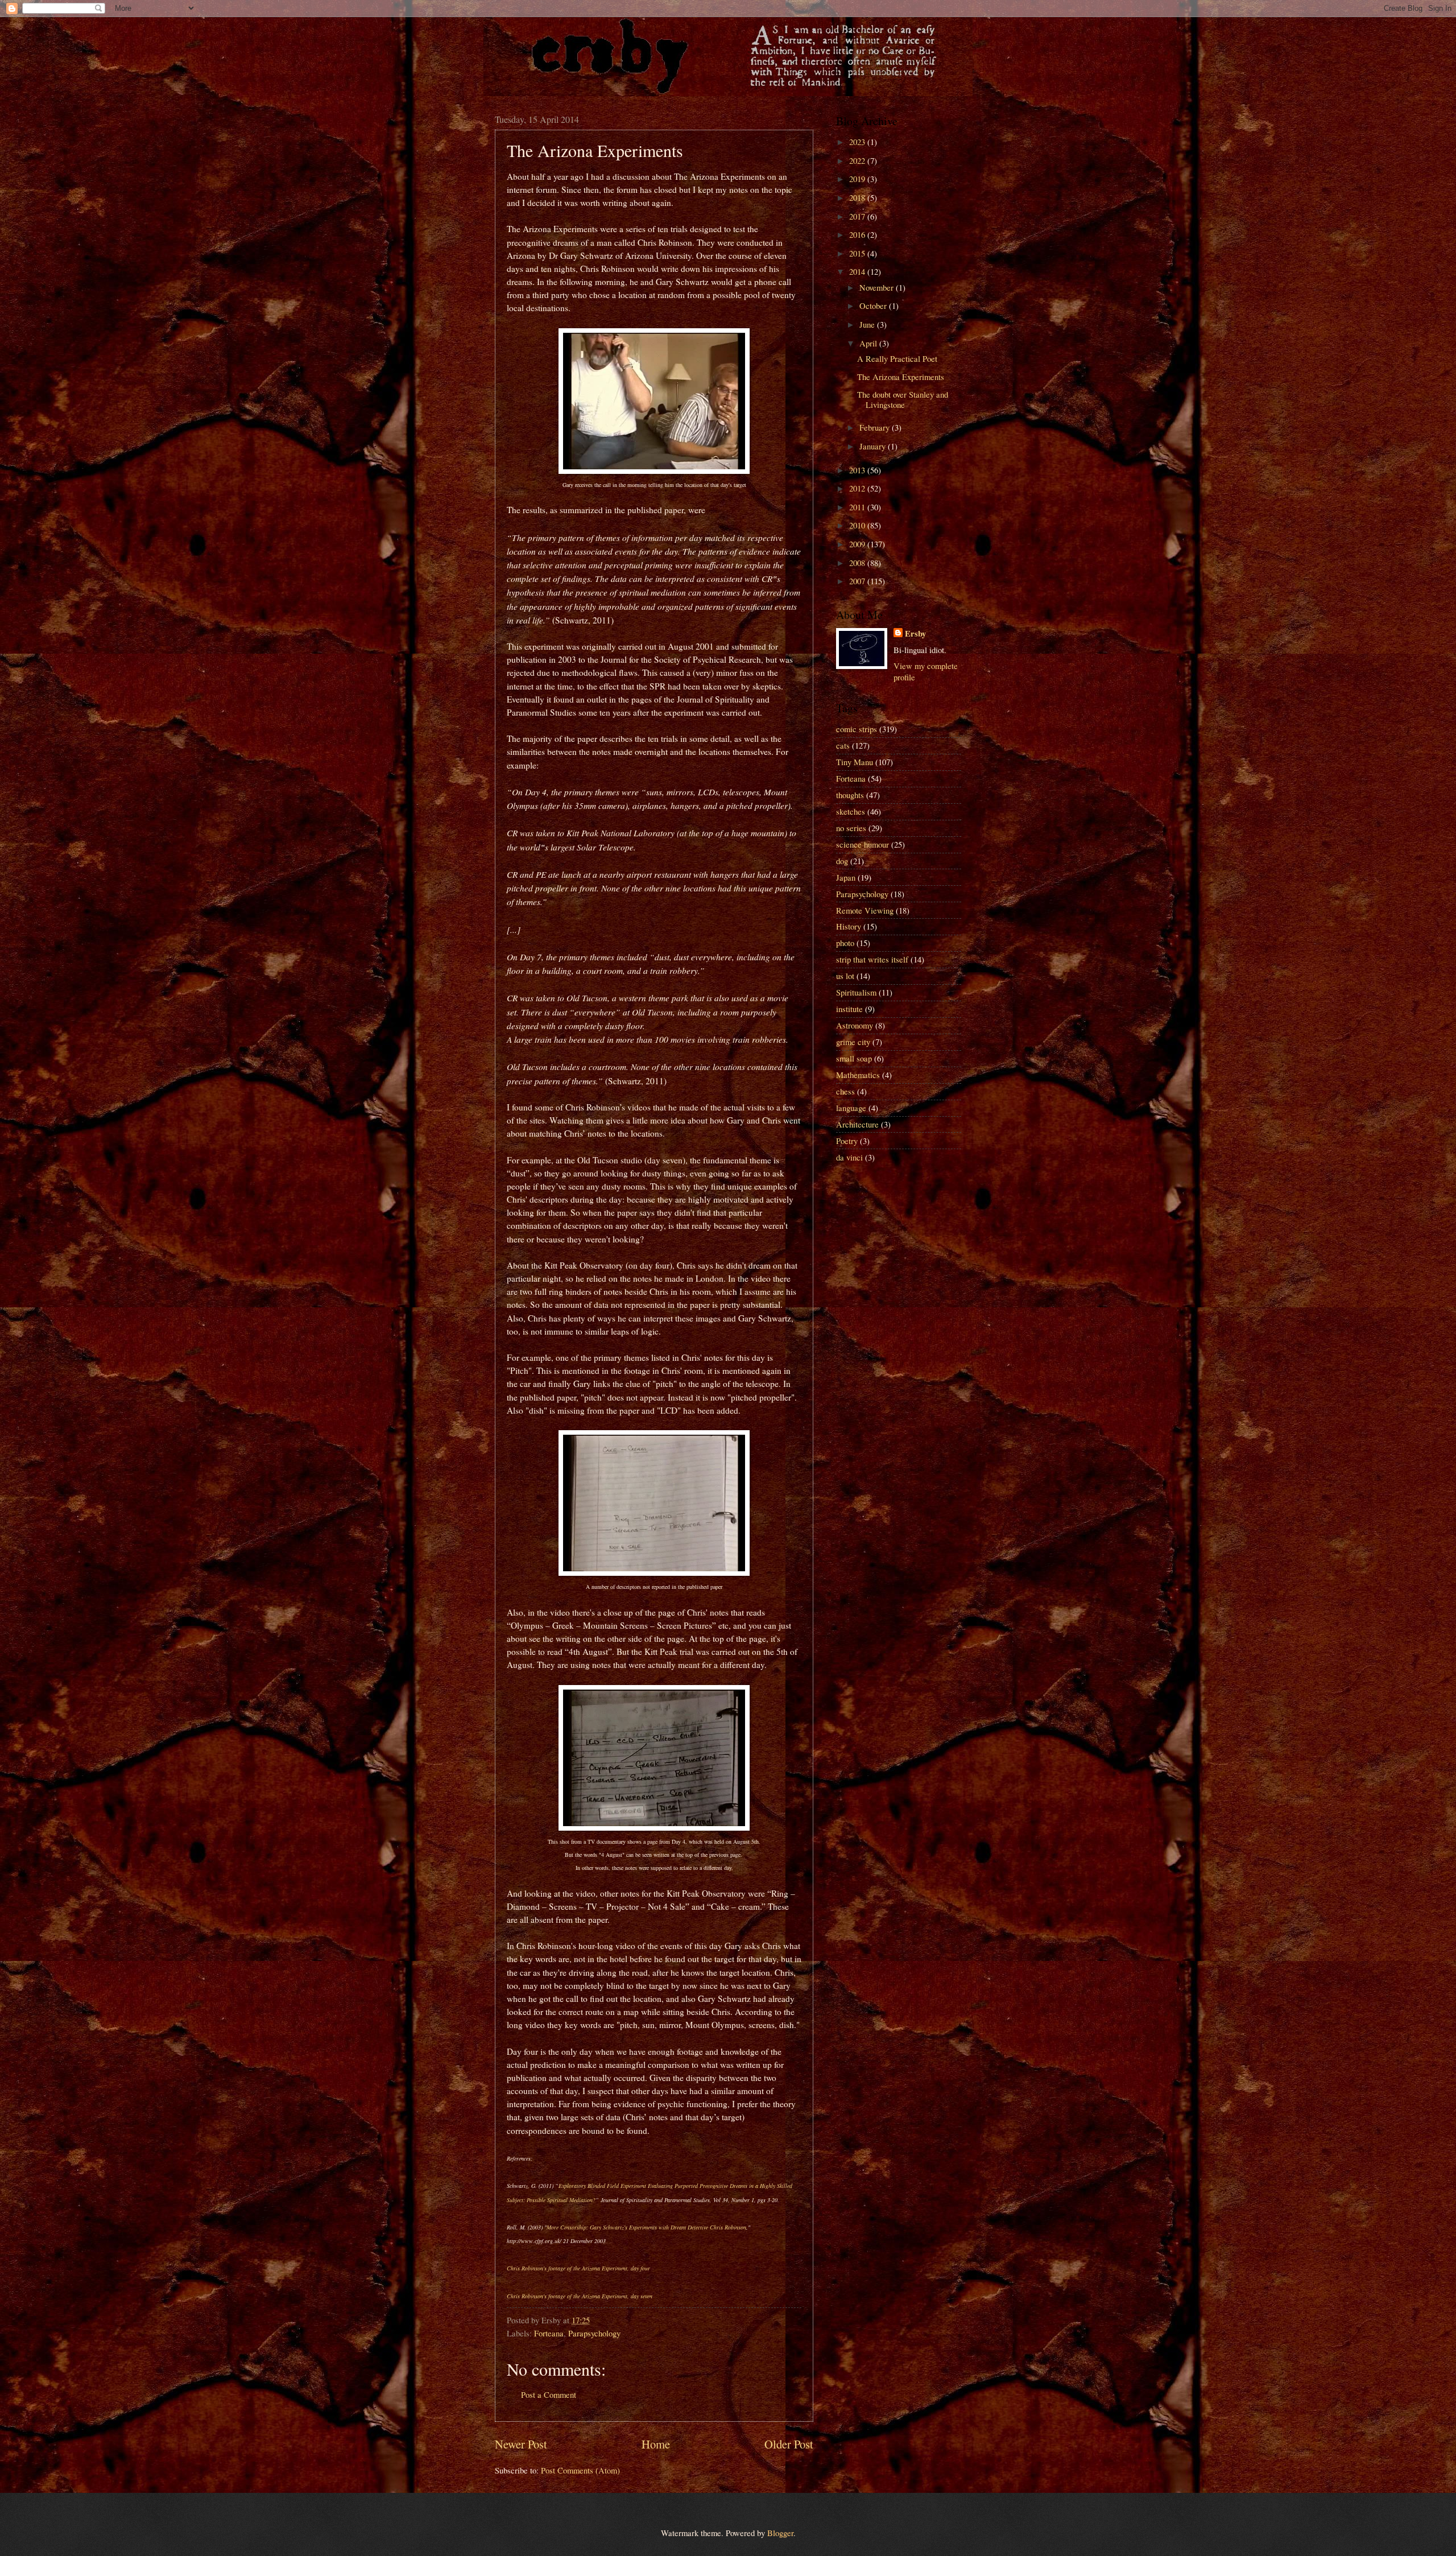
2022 (858, 160)
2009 (858, 544)
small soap (854, 1058)
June (868, 324)
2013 (858, 470)
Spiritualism (856, 992)
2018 (858, 197)
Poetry (847, 1141)
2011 (858, 507)
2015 (858, 253)
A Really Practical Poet (897, 358)
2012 (858, 488)
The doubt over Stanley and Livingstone (903, 399)
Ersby (915, 634)
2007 (858, 581)
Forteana (549, 2333)
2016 (858, 234)
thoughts (850, 795)
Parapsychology (594, 2333)
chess (845, 1091)
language (851, 1108)
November (878, 287)
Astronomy (855, 1025)
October (874, 305)
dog (842, 861)
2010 (858, 525)
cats (843, 745)
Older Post (789, 2444)
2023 (858, 142)
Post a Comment (549, 2394)
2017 (858, 216)
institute (849, 1009)
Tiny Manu (855, 762)
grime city (853, 1042)
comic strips (857, 729)
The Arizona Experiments (901, 377)
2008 (858, 563)
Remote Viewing (865, 910)
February (876, 427)
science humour (863, 844)
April (869, 343)
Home (656, 2444)
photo (845, 943)
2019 (858, 179)
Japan (846, 877)
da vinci (849, 1157)
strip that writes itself (872, 959)
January (874, 446)
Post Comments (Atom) (580, 2470)
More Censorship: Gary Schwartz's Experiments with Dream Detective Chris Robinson (646, 2227)
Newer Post (521, 2444)
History (849, 926)
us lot (845, 976)
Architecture (857, 1124)
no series (851, 828)
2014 (858, 271)
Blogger (780, 2533)
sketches (851, 811)
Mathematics (858, 1075)
